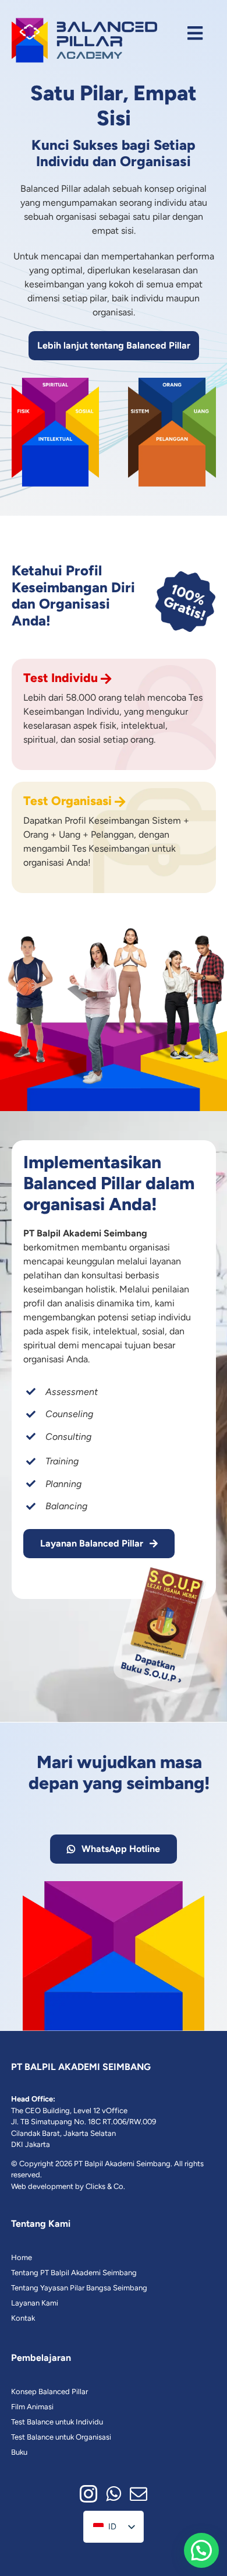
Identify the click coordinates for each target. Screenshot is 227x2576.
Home (22, 2257)
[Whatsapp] (114, 2494)
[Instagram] (88, 2494)
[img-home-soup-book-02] (165, 1563)
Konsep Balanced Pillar (49, 2392)
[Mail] (139, 2494)
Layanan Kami (35, 2303)
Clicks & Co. (105, 2186)
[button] (201, 2550)
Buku (19, 2452)
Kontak (23, 2318)
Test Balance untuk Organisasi (61, 2437)
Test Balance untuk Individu (57, 2422)
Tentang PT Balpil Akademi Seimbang (74, 2273)
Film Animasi (32, 2407)
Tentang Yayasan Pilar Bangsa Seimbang (79, 2288)
